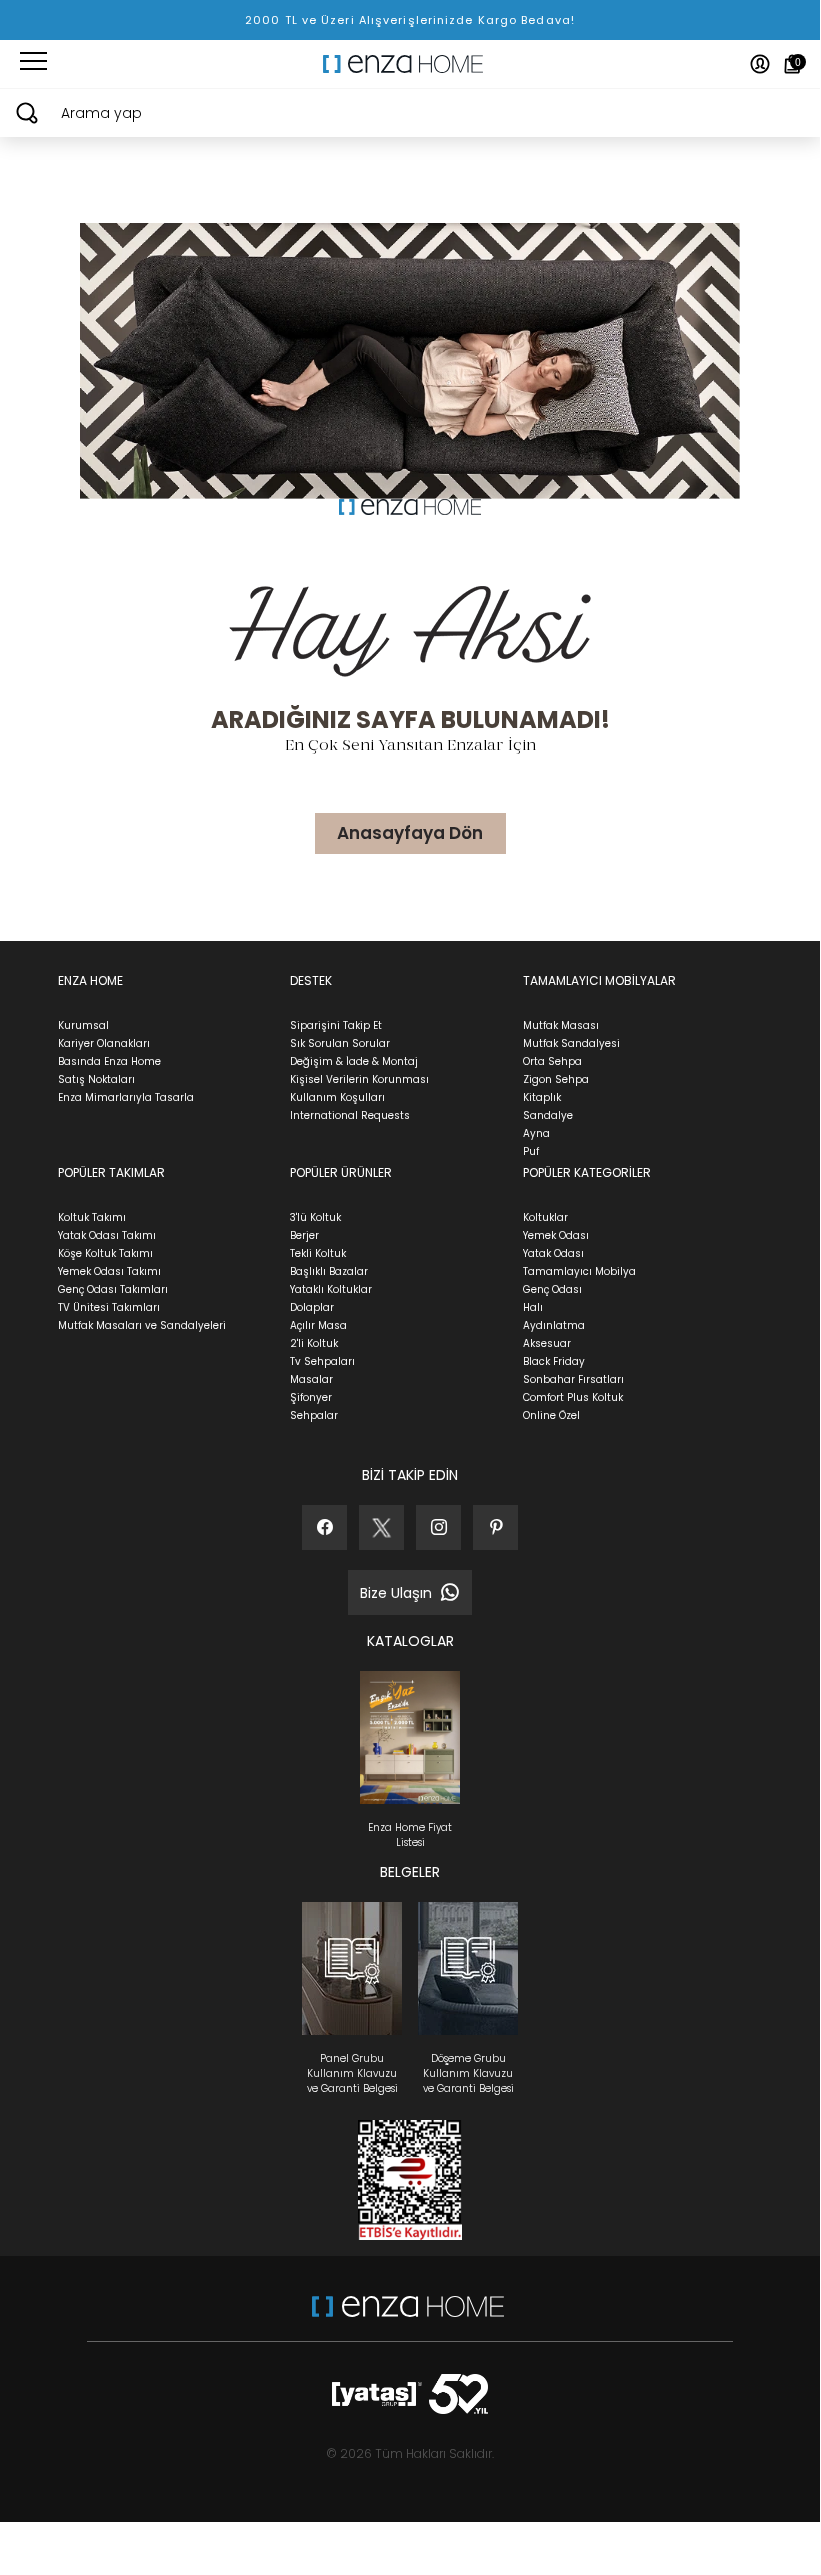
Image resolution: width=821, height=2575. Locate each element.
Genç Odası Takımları (113, 1289)
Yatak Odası (553, 1253)
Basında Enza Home (109, 1061)
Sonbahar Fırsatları (573, 1379)
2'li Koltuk (314, 1343)
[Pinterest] (495, 1527)
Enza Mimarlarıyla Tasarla (126, 1097)
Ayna (536, 1133)
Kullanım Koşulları (337, 1097)
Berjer (304, 1235)
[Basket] (792, 64)
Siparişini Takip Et (336, 1025)
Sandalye (548, 1115)
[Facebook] (324, 1527)
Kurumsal (83, 1025)
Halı (533, 1307)
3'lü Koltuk (315, 1217)
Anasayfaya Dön (410, 833)
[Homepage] (410, 64)
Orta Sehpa (552, 1061)
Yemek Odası (556, 1235)
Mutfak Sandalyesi (571, 1043)
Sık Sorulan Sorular (340, 1043)
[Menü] (33, 64)
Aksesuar (547, 1343)
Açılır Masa (318, 1325)
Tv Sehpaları (322, 1361)
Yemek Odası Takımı (109, 1271)
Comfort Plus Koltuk (573, 1397)
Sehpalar (314, 1415)
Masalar (311, 1379)
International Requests (350, 1115)
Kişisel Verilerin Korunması (359, 1079)
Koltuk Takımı (92, 1217)
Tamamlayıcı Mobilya (579, 1271)
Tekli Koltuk (318, 1253)
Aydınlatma (554, 1325)
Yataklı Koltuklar (331, 1289)
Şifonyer (311, 1397)
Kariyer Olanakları (104, 1043)
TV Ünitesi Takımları (109, 1307)
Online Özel (551, 1415)
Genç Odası (552, 1289)
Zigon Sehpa (556, 1079)
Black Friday (554, 1361)
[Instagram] (438, 1527)
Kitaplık (542, 1097)
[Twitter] (381, 1527)
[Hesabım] (760, 64)
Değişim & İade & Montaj (354, 1061)
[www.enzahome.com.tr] (408, 2316)
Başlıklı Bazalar (329, 1271)
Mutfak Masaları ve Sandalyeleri (142, 1325)
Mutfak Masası (561, 1025)
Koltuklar (545, 1217)
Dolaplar (312, 1307)
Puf (531, 1151)
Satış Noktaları (96, 1079)
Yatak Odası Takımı (107, 1235)
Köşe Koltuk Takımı (105, 1253)
